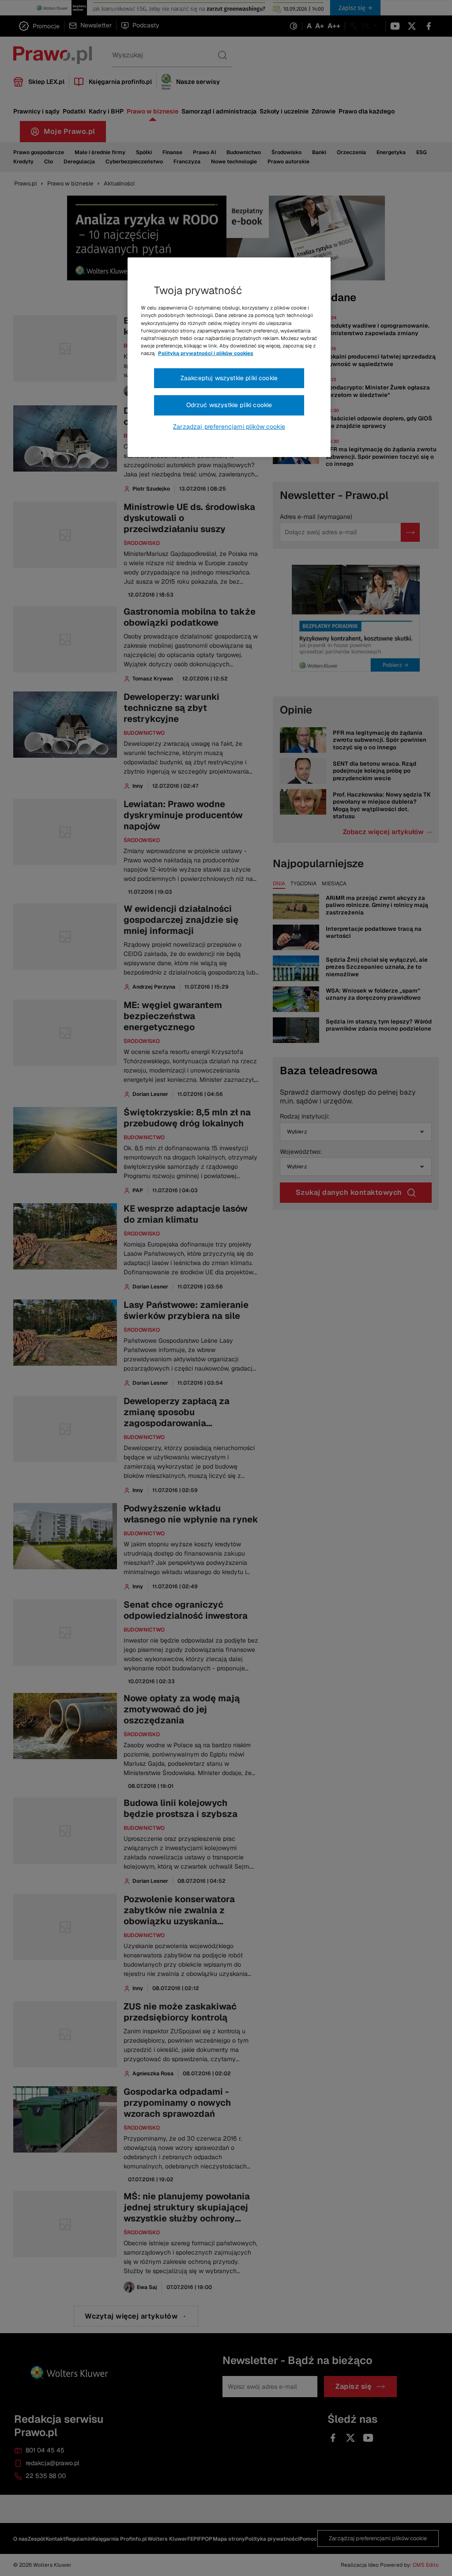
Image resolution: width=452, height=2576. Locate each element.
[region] (229, 357)
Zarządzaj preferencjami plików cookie (229, 427)
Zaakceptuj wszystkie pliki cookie (229, 378)
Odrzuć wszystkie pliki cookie (229, 405)
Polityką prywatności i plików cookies (206, 353)
